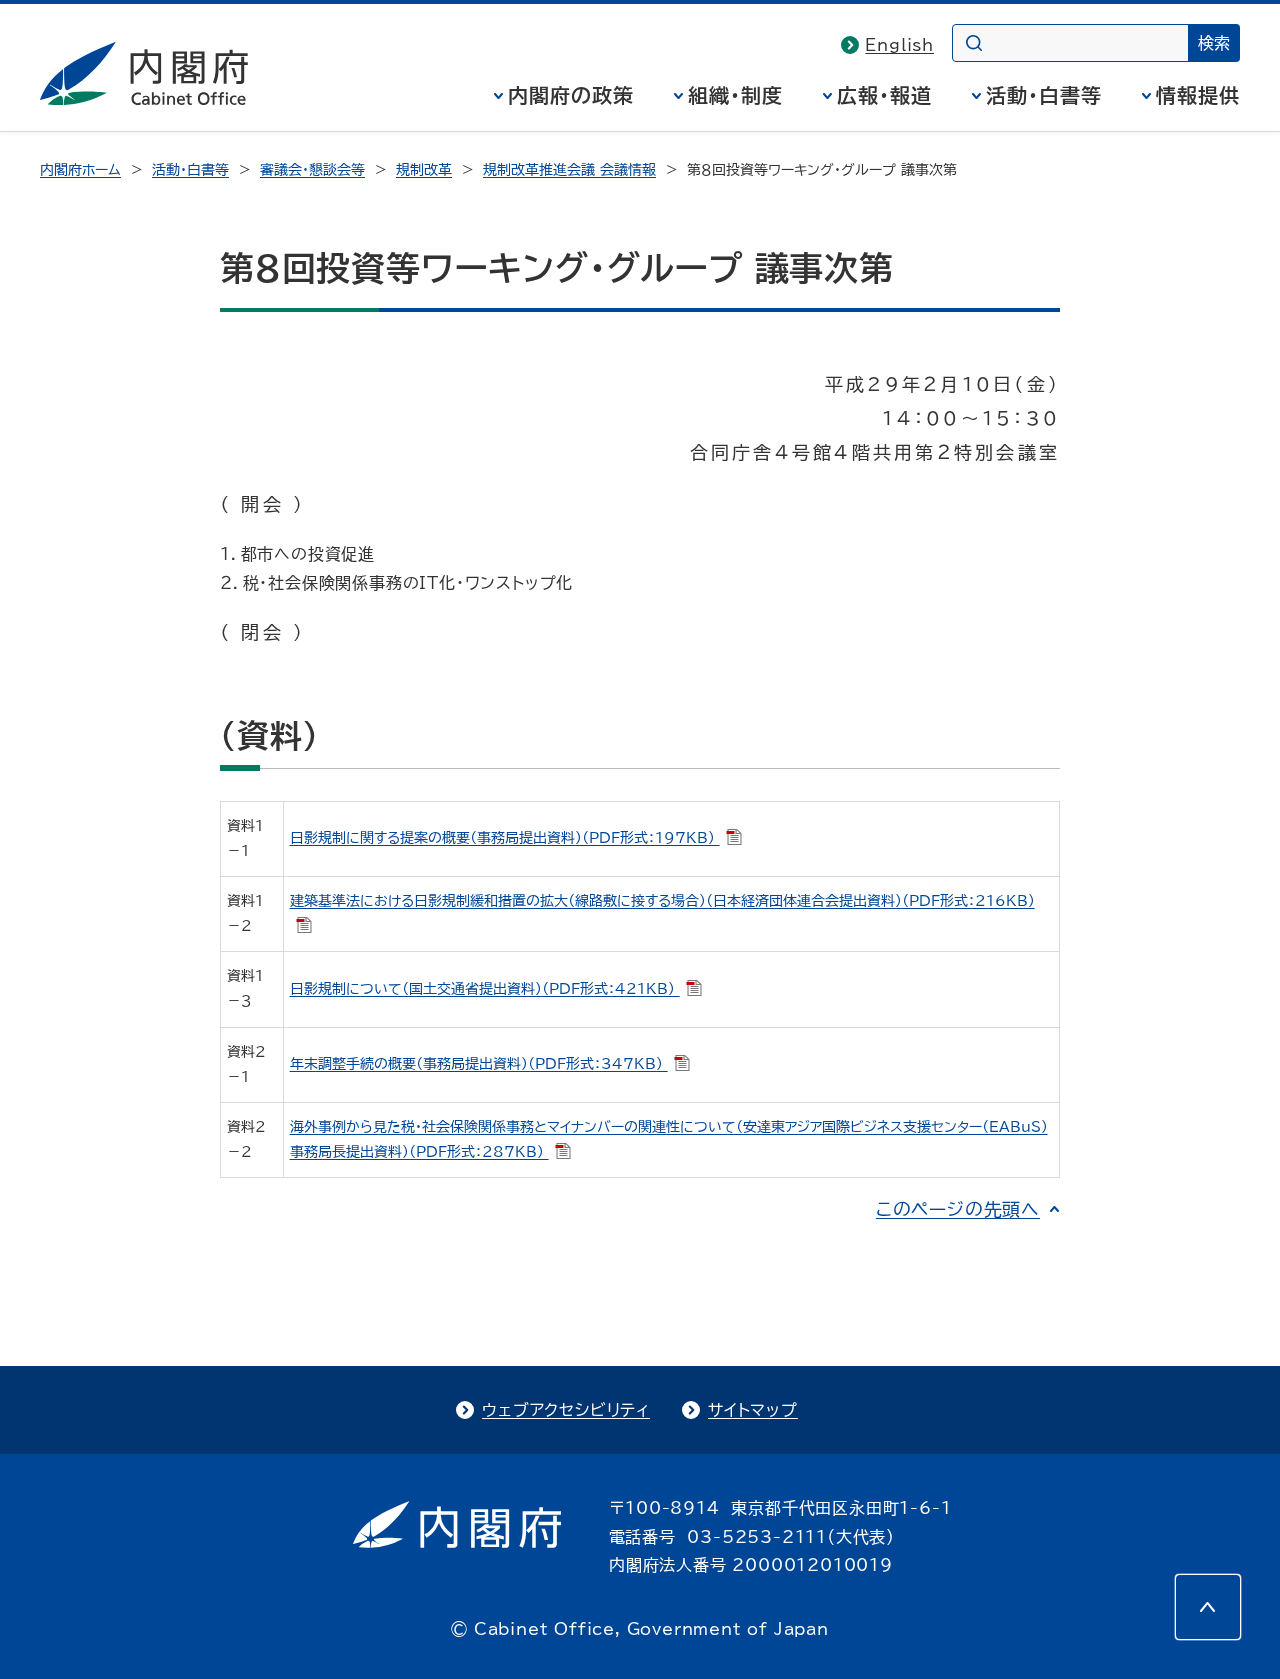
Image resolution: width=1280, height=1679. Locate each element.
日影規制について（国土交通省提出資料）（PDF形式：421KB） (485, 989)
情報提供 (1198, 95)
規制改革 (424, 170)
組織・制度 (735, 95)
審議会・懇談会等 (312, 170)
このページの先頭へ (958, 1209)
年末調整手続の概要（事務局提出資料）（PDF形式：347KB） (479, 1064)
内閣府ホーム (80, 170)
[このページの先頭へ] (1208, 1607)
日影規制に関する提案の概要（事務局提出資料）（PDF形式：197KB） (505, 838)
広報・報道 (884, 95)
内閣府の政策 (571, 95)
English (899, 45)
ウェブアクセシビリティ (566, 1410)
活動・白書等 (1044, 95)
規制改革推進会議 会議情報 (569, 170)
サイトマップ (753, 1410)
